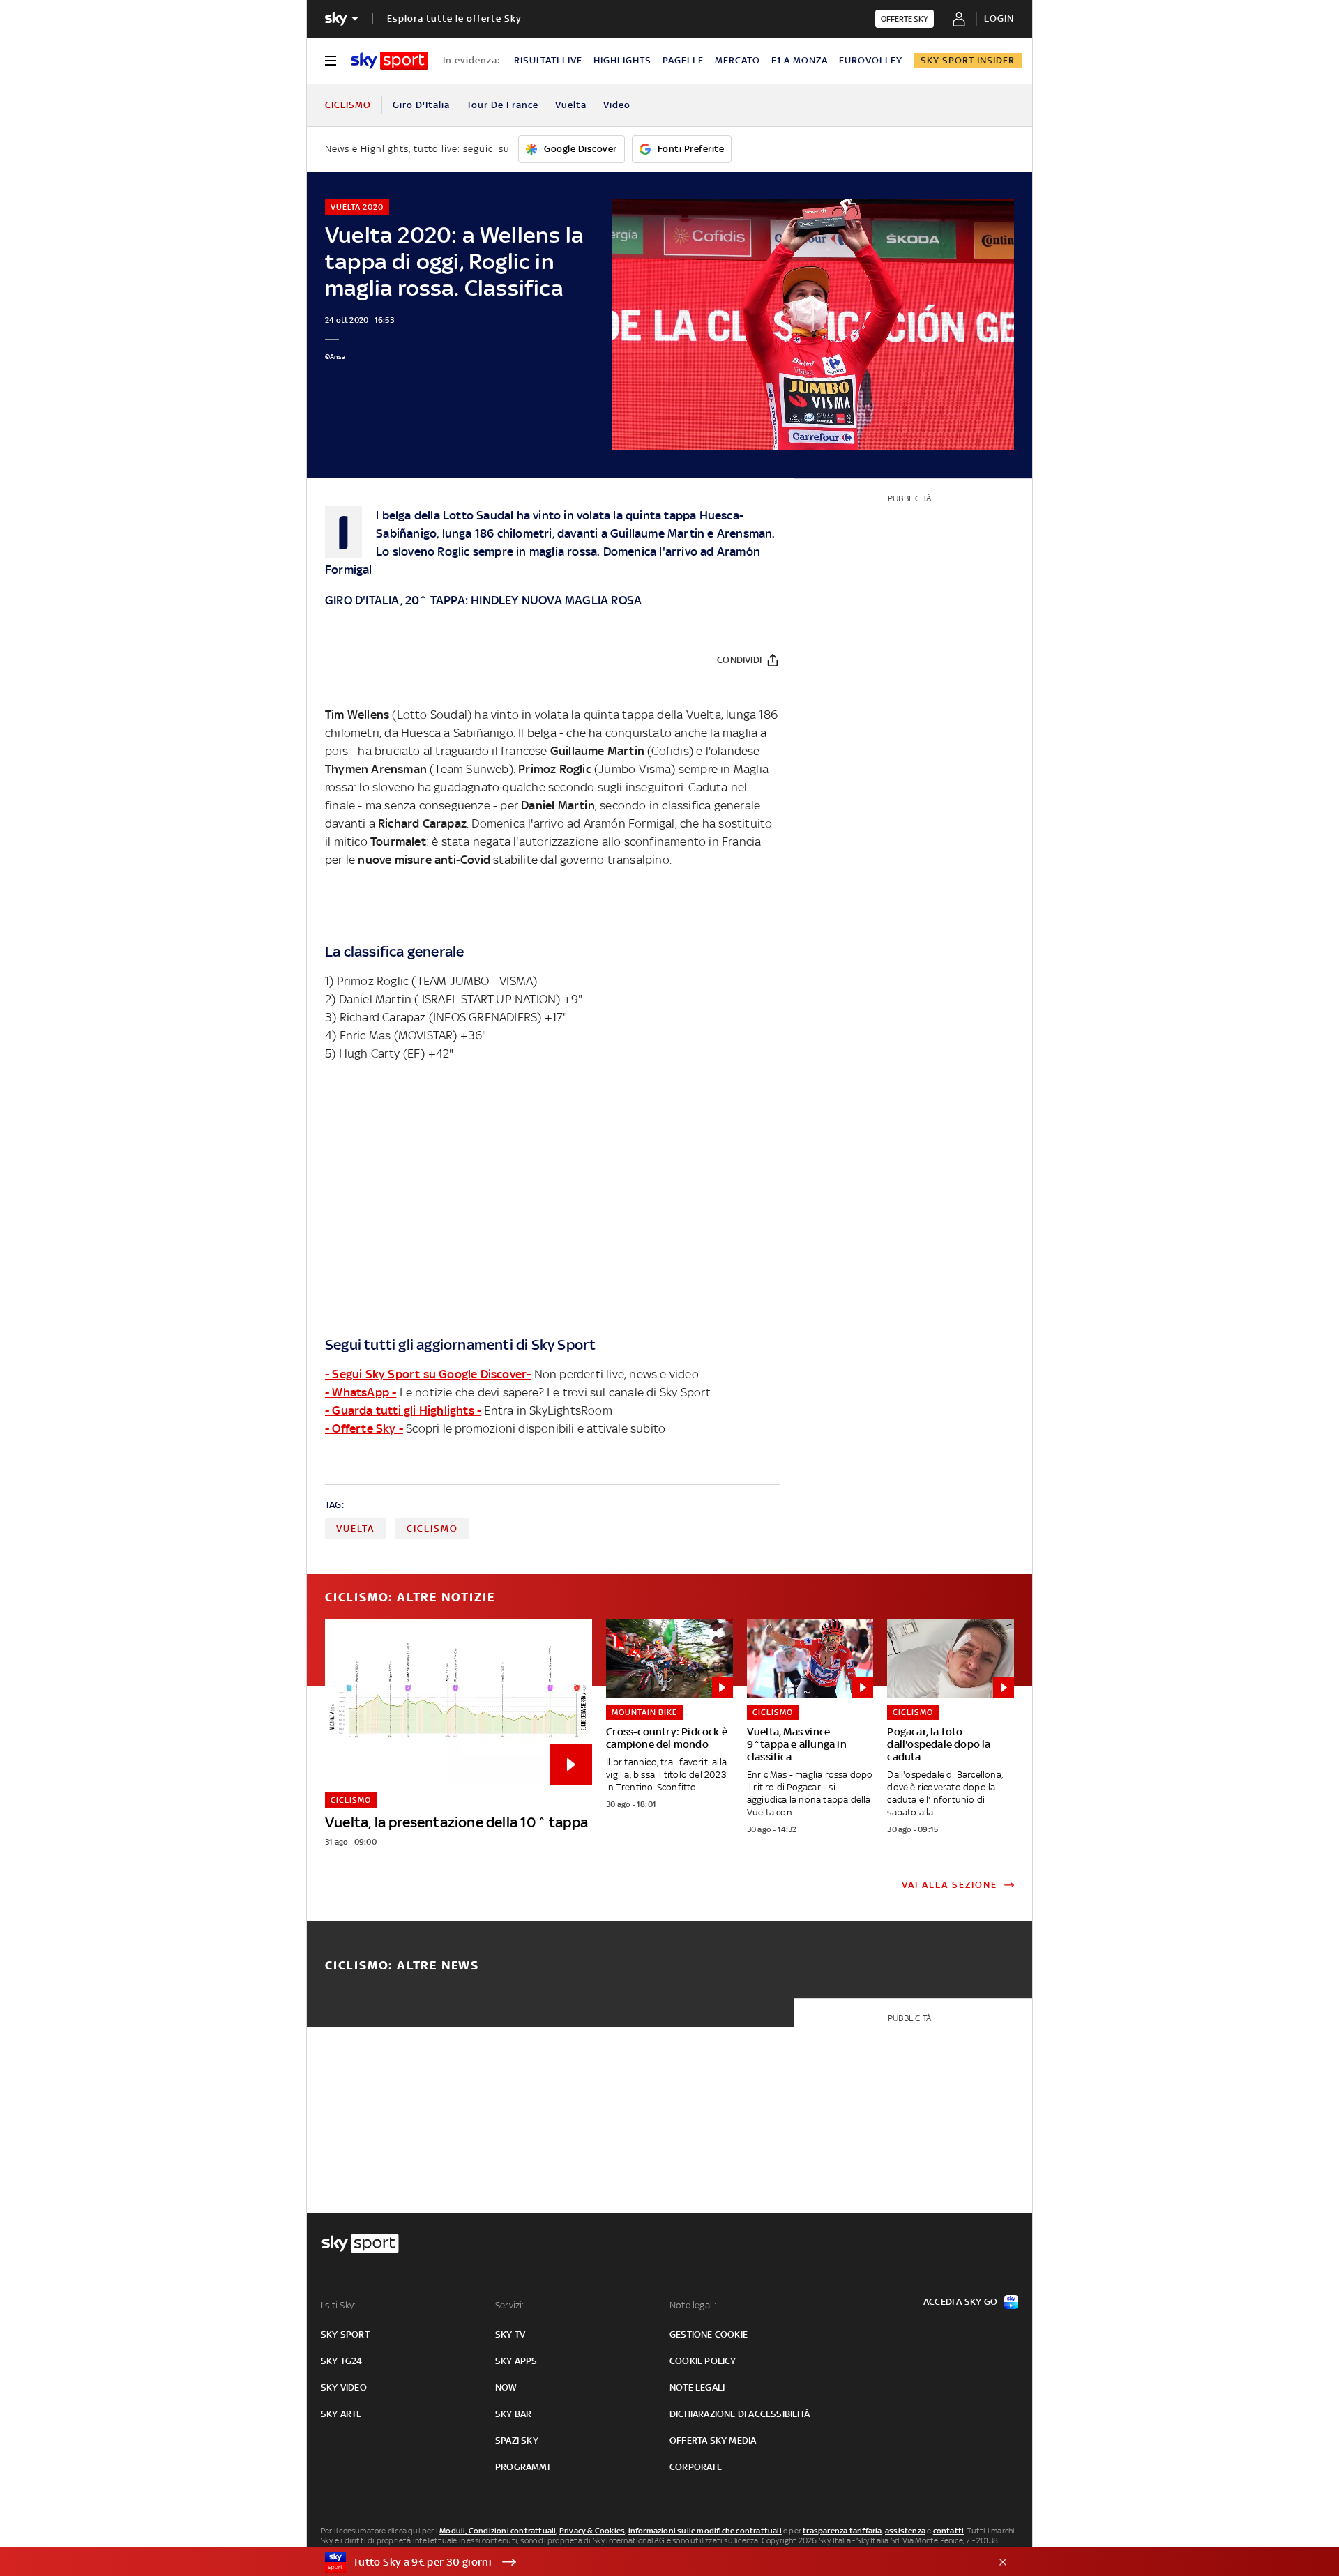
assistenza (905, 2531)
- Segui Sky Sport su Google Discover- (428, 1374)
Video (617, 105)
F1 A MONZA (800, 60)
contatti (949, 2531)
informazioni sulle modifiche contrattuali (705, 2531)
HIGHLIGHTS (622, 60)
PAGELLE (683, 60)
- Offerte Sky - (364, 1428)
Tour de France (502, 105)
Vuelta (571, 105)
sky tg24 (342, 2361)
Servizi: (510, 2305)
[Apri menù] (331, 61)
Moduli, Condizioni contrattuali (498, 2531)
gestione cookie (709, 2334)
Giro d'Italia (421, 105)
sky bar (513, 2414)
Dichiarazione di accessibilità (740, 2414)
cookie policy (703, 2361)
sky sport (345, 2334)
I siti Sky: (338, 2305)
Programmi (522, 2467)
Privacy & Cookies (592, 2531)
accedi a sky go (960, 2302)
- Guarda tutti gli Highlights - (403, 1410)
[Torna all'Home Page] (389, 61)
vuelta (355, 1529)
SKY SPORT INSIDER (968, 60)
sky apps (516, 2361)
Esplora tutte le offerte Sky (454, 18)
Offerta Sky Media (713, 2440)
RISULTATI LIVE (548, 60)
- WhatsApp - (361, 1392)
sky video (344, 2387)
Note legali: (693, 2305)
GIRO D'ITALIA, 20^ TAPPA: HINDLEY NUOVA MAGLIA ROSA (483, 600)
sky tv (510, 2334)
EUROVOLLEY (871, 60)
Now (506, 2387)
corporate (696, 2467)
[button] (648, 2562)
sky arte (341, 2414)
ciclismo (432, 1529)
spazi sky (517, 2440)
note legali (697, 2387)
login (999, 18)
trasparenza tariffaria (842, 2531)
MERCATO (737, 60)
